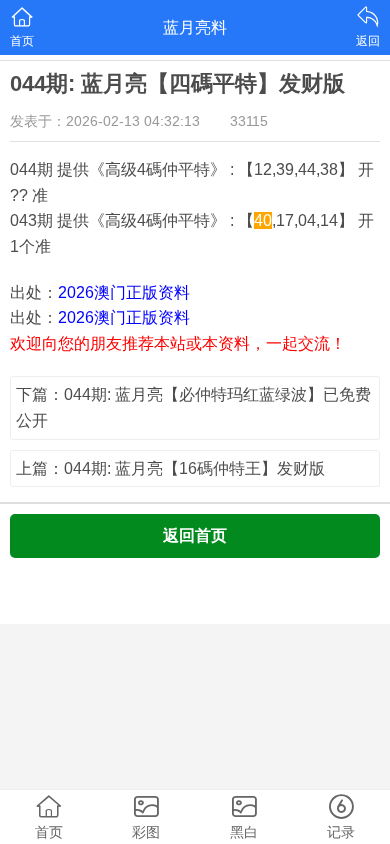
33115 (249, 121)
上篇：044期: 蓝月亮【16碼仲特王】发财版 (170, 468)
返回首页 (195, 535)
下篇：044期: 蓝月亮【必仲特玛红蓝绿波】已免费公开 (193, 407)
